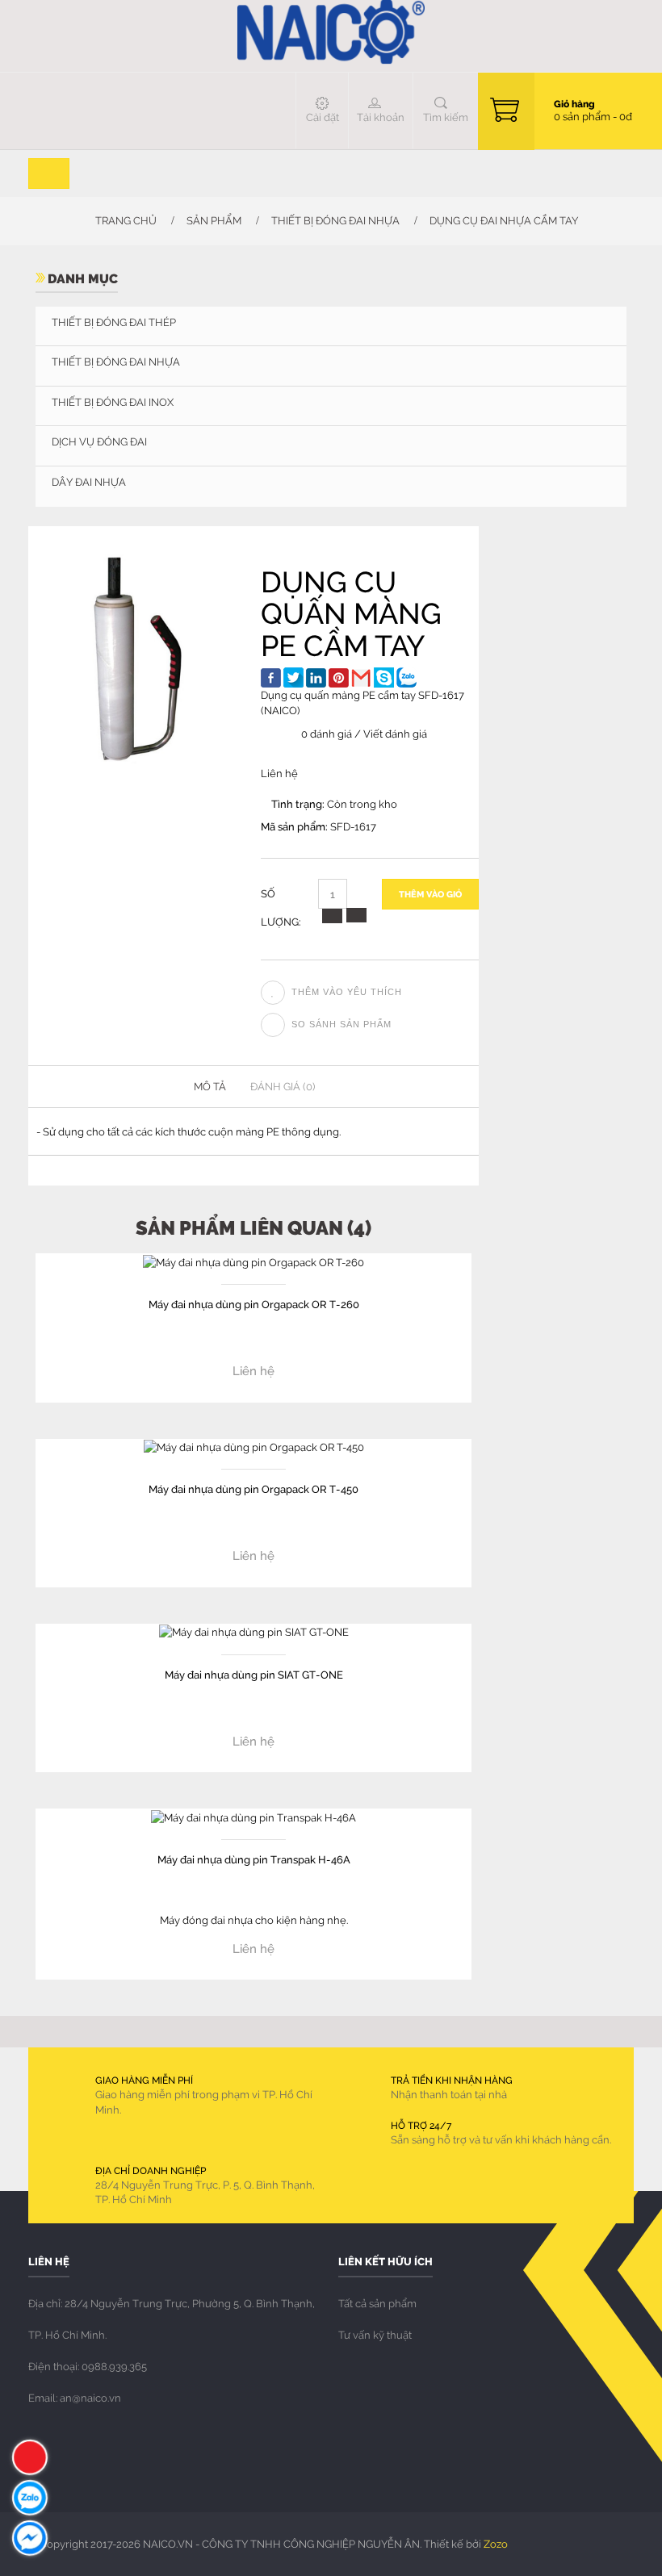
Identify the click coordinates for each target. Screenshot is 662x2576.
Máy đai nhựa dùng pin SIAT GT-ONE (254, 1674)
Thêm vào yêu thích (347, 992)
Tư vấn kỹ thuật (375, 2335)
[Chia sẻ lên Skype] (384, 677)
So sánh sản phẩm (341, 1024)
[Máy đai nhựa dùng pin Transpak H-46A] (253, 1816)
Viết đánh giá (395, 734)
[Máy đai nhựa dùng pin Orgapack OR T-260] (253, 1261)
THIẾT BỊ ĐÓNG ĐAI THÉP (114, 322)
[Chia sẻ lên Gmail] (361, 677)
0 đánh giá (327, 734)
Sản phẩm (214, 220)
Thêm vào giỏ (430, 894)
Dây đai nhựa (89, 482)
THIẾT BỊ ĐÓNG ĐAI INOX (113, 402)
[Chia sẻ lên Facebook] (271, 678)
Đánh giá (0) (283, 1086)
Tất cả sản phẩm (377, 2303)
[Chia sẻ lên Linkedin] (316, 678)
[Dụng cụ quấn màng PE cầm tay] (137, 659)
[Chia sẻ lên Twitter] (293, 677)
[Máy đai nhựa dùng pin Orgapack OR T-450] (254, 1446)
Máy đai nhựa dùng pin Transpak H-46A (254, 1859)
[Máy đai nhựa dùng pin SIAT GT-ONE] (254, 1631)
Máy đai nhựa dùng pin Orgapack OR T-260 (254, 1304)
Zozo (496, 2544)
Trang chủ (125, 220)
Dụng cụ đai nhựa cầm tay (504, 220)
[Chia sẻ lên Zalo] (406, 677)
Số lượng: (281, 907)
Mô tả (210, 1086)
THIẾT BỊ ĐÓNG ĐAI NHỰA (335, 220)
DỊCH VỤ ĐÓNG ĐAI (99, 441)
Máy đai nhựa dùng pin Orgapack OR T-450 (253, 1489)
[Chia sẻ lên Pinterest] (339, 678)
